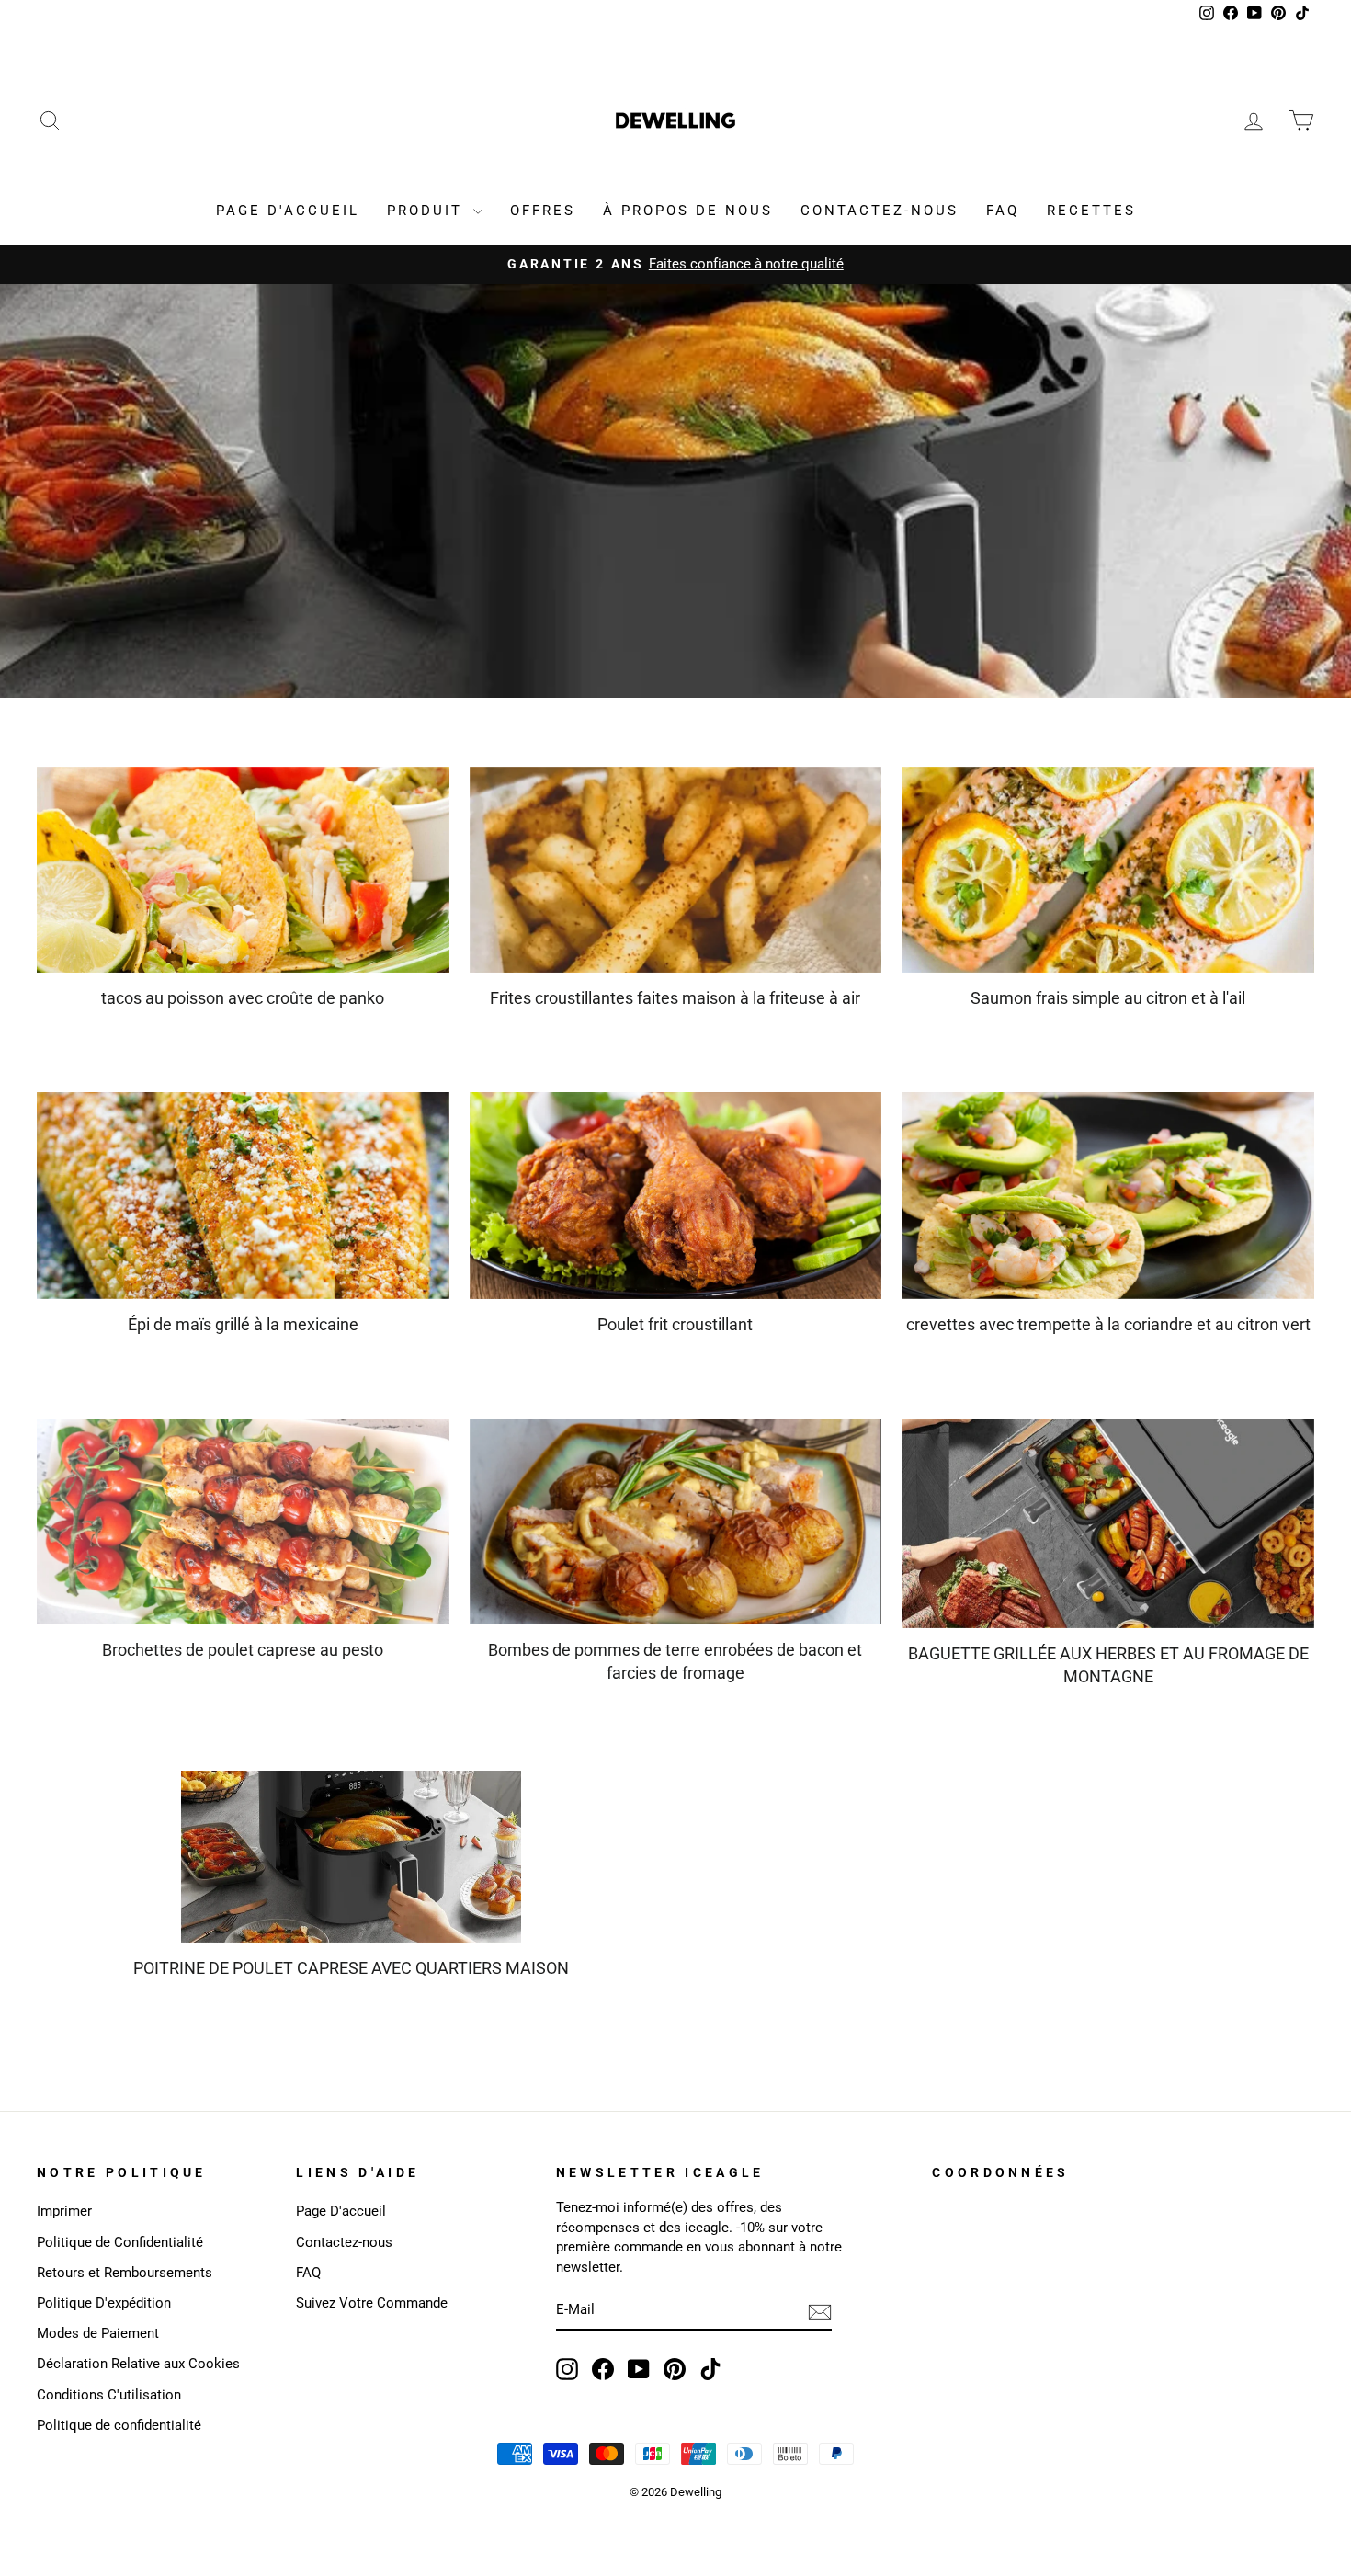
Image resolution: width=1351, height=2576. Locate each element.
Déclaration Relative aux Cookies (138, 2364)
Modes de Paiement (98, 2333)
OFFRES (543, 211)
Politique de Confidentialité (120, 2242)
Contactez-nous (344, 2242)
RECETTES (1091, 211)
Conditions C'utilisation (109, 2395)
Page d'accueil (288, 211)
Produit (428, 211)
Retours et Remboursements (125, 2273)
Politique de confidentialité (119, 2425)
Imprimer (64, 2211)
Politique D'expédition (104, 2303)
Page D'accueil (341, 2211)
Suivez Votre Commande (372, 2303)
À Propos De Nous (688, 211)
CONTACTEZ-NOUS (880, 211)
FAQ (1003, 211)
